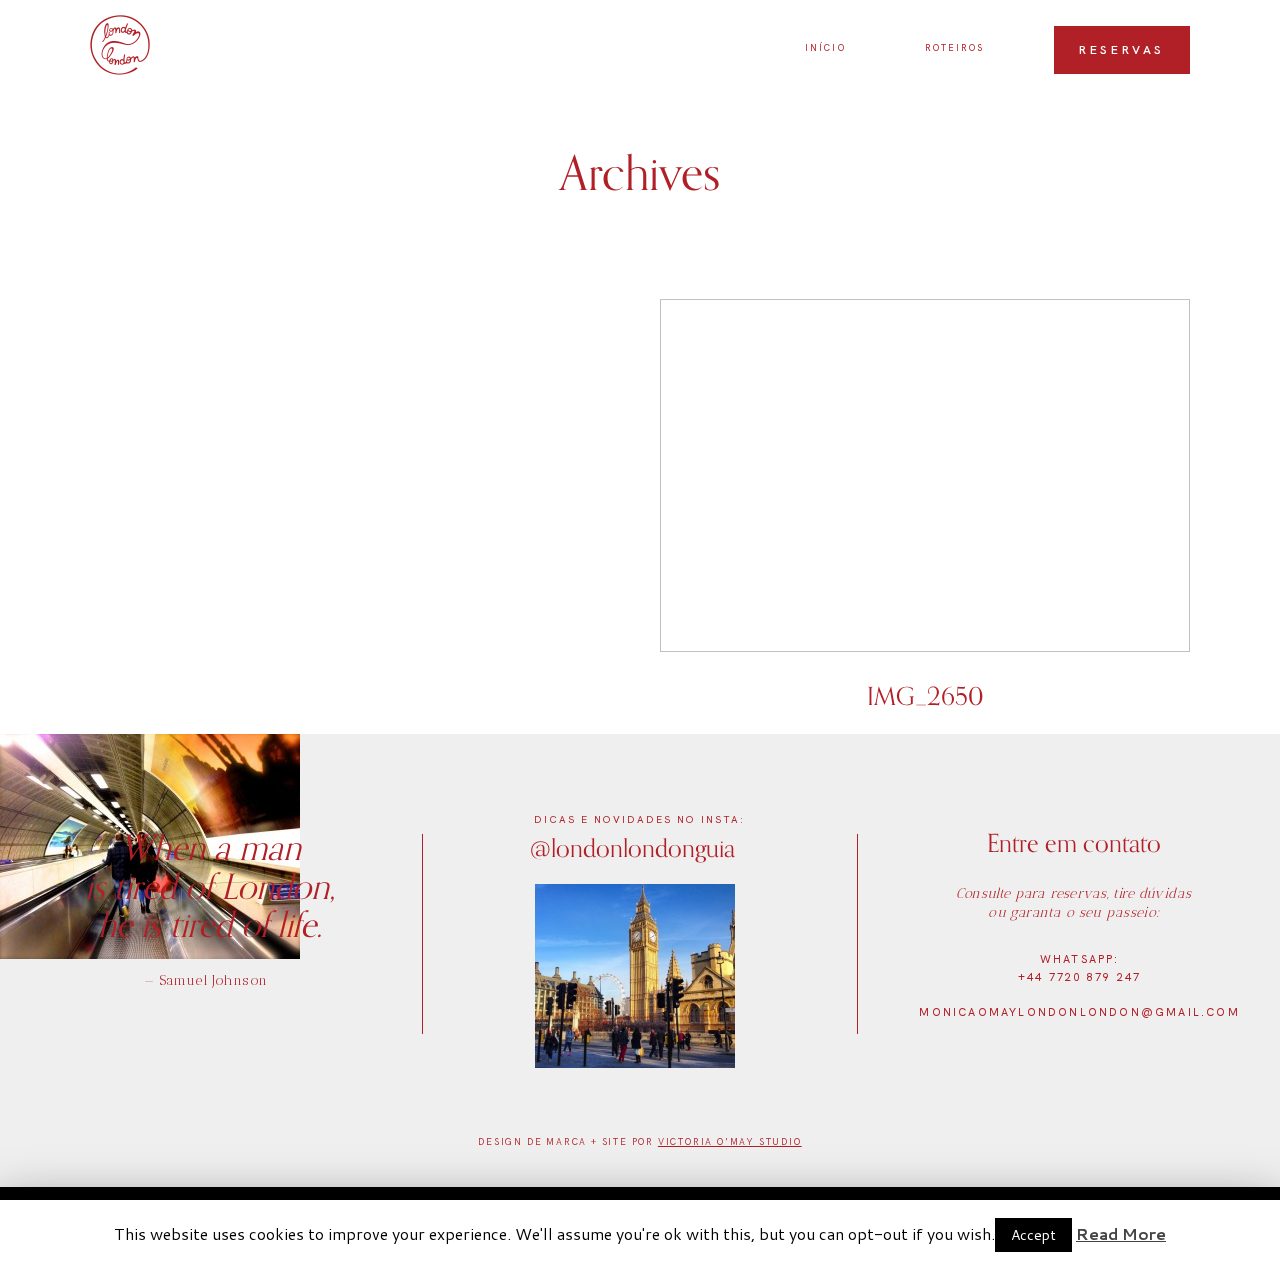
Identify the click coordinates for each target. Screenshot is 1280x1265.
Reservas (1122, 50)
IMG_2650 (925, 516)
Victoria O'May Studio (730, 1142)
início (825, 48)
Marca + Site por (602, 1142)
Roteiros (955, 48)
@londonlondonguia (632, 847)
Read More (1121, 1233)
